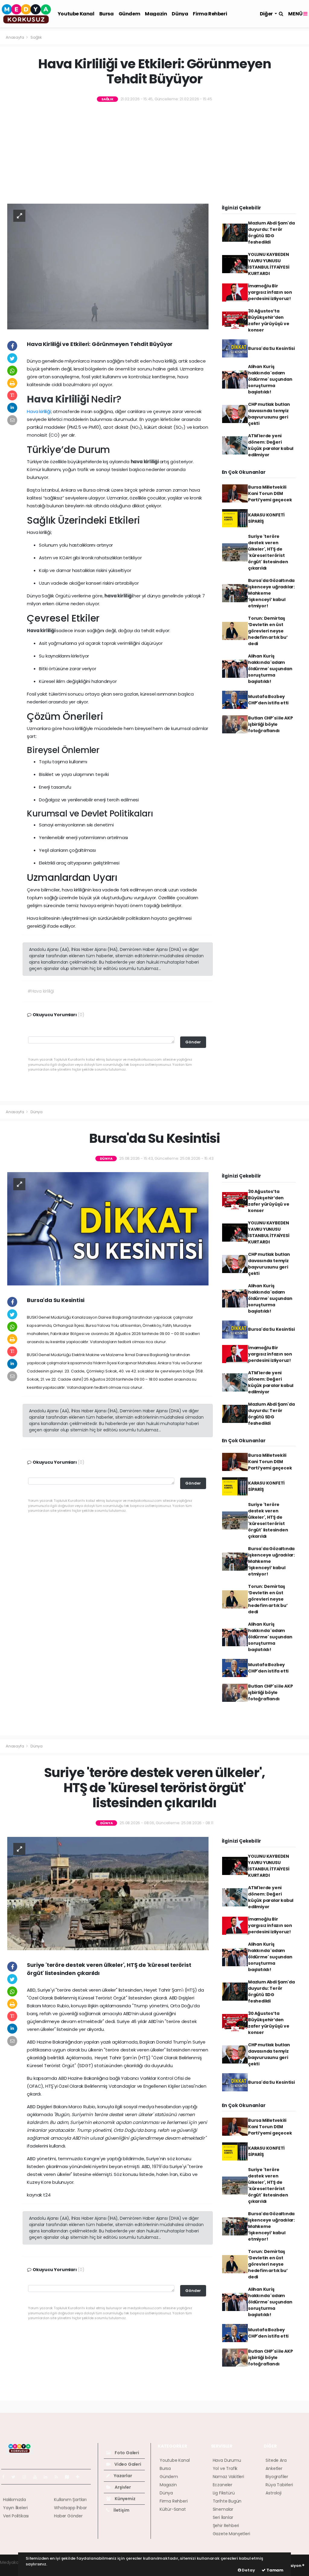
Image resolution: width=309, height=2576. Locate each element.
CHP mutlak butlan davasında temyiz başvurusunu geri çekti (269, 414)
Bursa (107, 14)
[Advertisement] (154, 154)
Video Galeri (127, 2464)
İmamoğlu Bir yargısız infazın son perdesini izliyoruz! (270, 292)
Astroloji (273, 2493)
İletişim (121, 2510)
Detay (248, 2570)
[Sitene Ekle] (80, 2477)
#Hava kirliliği (41, 991)
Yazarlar (122, 2476)
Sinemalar (223, 2509)
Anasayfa (15, 37)
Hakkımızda (14, 2500)
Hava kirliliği (39, 411)
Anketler (274, 2468)
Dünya (180, 14)
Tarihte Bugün (227, 2501)
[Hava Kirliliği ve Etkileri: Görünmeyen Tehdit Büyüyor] (108, 266)
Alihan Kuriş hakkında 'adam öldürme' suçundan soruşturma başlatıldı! (270, 379)
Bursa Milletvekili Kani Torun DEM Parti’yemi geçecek (270, 493)
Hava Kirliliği (59, 399)
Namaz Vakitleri (228, 2477)
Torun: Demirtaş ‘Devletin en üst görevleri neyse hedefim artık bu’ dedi (268, 631)
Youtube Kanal (76, 14)
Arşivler (122, 2487)
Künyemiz (124, 2499)
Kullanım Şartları (70, 2500)
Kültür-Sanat (173, 2509)
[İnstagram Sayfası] (27, 2477)
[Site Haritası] (69, 2477)
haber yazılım (14, 2569)
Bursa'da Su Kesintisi (271, 348)
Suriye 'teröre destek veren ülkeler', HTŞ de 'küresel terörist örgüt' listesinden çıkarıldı (268, 552)
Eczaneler (223, 2485)
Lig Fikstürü (224, 2493)
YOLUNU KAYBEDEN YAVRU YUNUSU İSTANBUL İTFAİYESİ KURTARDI (269, 264)
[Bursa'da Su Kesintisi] (108, 1228)
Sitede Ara (276, 2460)
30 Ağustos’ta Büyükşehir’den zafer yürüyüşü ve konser (269, 320)
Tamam (274, 2570)
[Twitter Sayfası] (16, 2477)
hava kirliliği (145, 462)
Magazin (156, 14)
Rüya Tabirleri (279, 2485)
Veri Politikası (16, 2516)
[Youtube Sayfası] (37, 2477)
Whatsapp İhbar (70, 2508)
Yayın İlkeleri (15, 2508)
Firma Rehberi (210, 14)
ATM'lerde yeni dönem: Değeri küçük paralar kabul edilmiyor (271, 445)
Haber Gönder (68, 2516)
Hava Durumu (227, 2460)
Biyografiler (277, 2477)
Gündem (129, 14)
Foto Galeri (126, 2453)
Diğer (267, 14)
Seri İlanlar (223, 2517)
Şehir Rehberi (226, 2526)
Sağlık (36, 37)
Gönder (193, 1042)
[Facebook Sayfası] (6, 2477)
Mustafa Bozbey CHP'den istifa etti (268, 700)
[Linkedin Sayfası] (48, 2477)
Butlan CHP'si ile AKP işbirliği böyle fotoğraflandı (271, 724)
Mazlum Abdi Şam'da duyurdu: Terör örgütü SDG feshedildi (271, 233)
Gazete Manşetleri (231, 2534)
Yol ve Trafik (225, 2468)
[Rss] (59, 2477)
